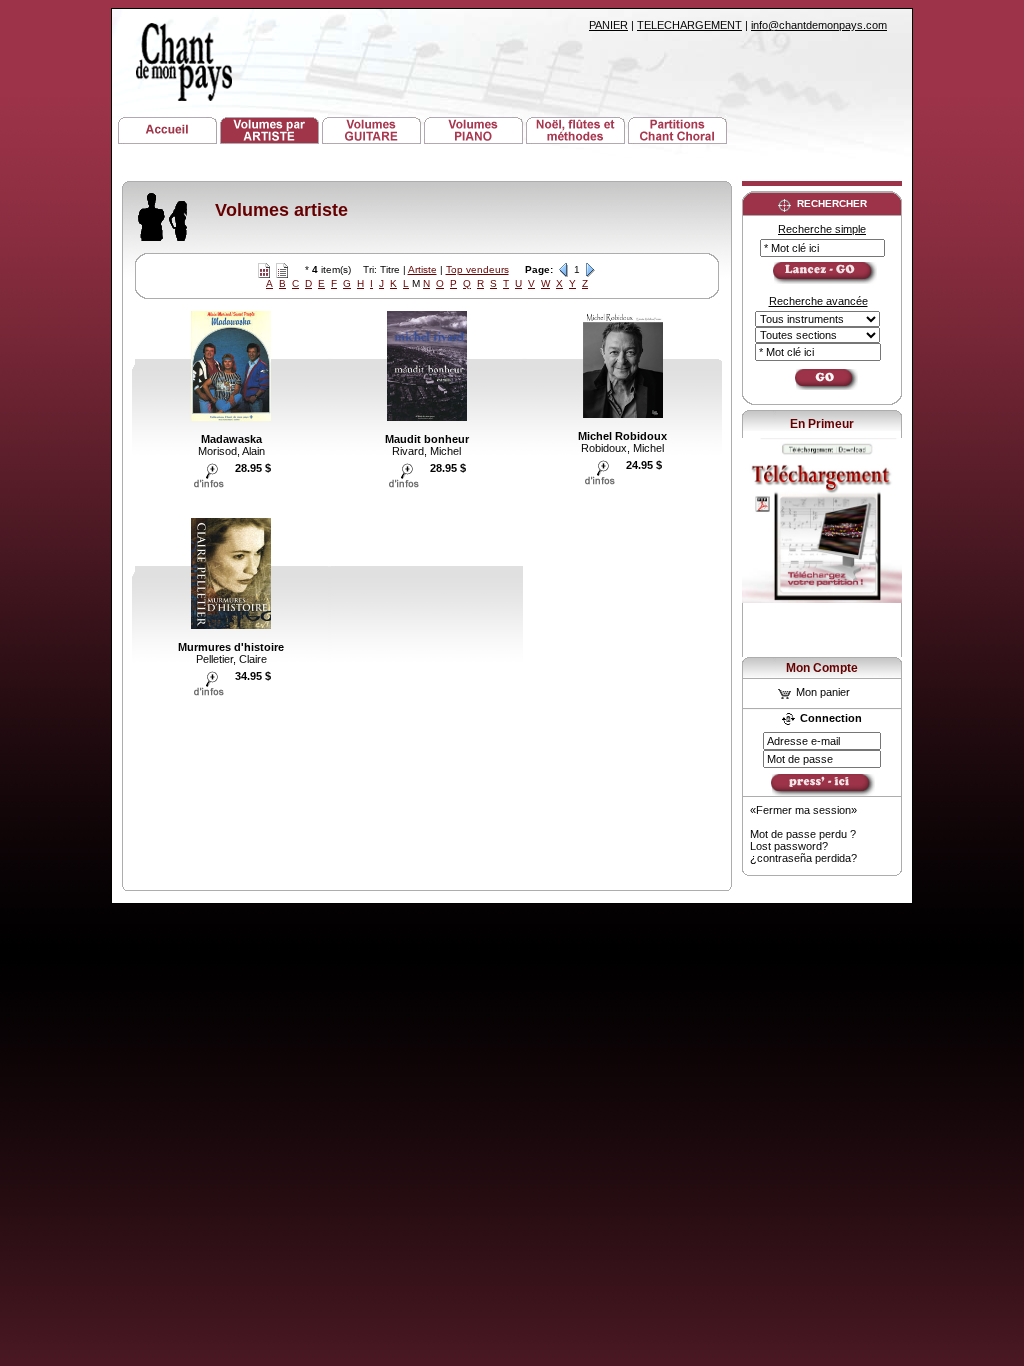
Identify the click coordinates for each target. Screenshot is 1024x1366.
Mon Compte (822, 668)
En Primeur (822, 424)
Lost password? (789, 846)
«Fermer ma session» (803, 810)
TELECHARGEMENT (689, 25)
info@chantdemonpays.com (819, 25)
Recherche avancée (818, 301)
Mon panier (821, 692)
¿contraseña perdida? (803, 858)
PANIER (608, 25)
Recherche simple (822, 229)
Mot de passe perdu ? (803, 834)
